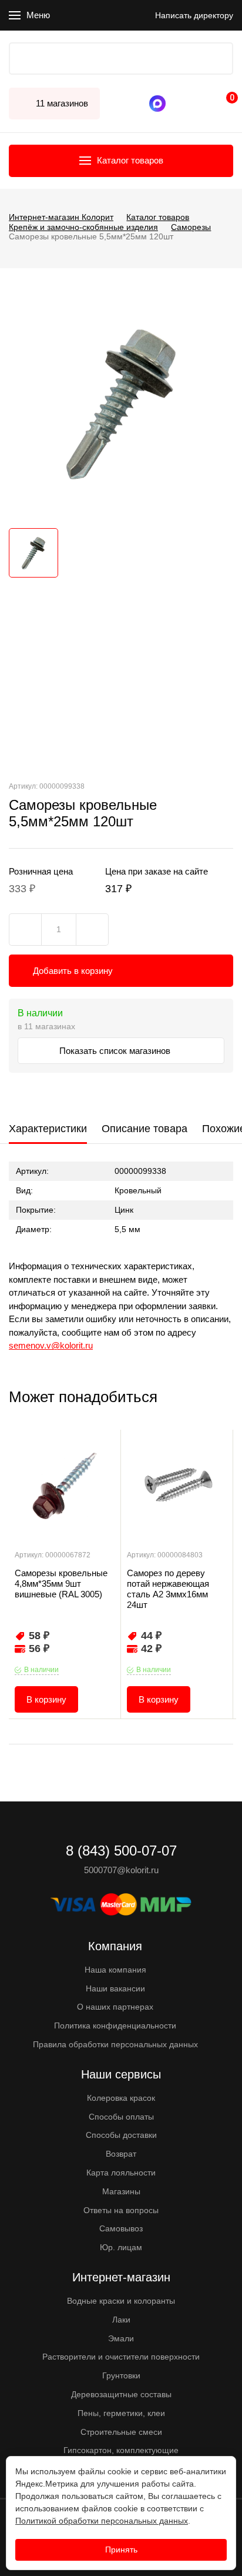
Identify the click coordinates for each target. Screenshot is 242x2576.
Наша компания (115, 1970)
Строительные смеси (121, 2432)
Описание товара (144, 1129)
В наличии (41, 1670)
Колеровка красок (121, 2098)
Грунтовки (121, 2375)
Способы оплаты (121, 2117)
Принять (121, 2550)
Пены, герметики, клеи (121, 2413)
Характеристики (48, 1129)
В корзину (46, 1699)
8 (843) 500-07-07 (180, 104)
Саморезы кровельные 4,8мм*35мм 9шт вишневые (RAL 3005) (61, 1584)
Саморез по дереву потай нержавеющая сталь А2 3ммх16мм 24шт (168, 1589)
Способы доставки (121, 2135)
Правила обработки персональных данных (115, 2044)
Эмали (121, 2338)
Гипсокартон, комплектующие (121, 2450)
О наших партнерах (115, 2007)
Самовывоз (121, 2228)
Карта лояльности (121, 2173)
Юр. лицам (121, 2247)
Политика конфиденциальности (115, 2026)
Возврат (121, 2154)
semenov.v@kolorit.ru (51, 1345)
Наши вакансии (115, 1988)
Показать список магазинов (116, 1051)
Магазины (121, 2191)
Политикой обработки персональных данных (102, 2521)
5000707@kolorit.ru (121, 1870)
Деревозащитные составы (121, 2394)
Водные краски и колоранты (121, 2301)
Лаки (121, 2320)
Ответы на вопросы (121, 2210)
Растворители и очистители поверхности (121, 2357)
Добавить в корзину (73, 971)
